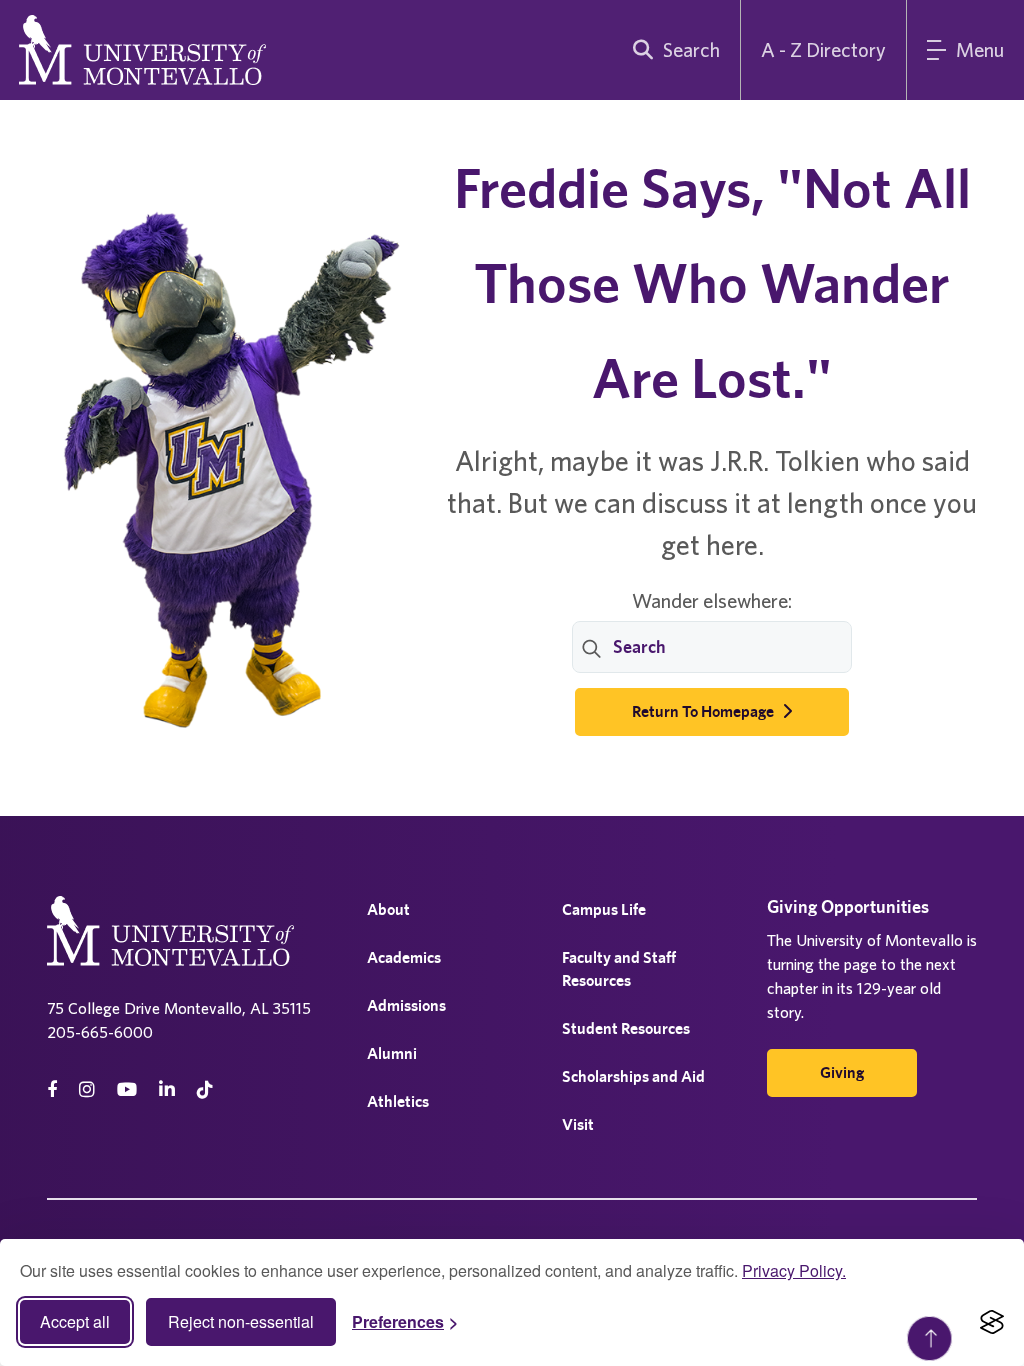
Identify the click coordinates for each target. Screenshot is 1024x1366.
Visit (578, 1124)
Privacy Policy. (794, 1270)
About (388, 909)
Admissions (406, 1005)
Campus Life (604, 909)
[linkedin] (167, 1089)
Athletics (398, 1101)
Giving (842, 1072)
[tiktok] (205, 1089)
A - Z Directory (823, 49)
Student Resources (626, 1028)
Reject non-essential (241, 1321)
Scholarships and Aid (633, 1076)
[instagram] (87, 1089)
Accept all (75, 1321)
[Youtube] (127, 1089)
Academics (404, 957)
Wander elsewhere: (712, 600)
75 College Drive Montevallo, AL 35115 (179, 1008)
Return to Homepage (704, 711)
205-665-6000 (100, 1032)
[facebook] (52, 1089)
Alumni (392, 1053)
